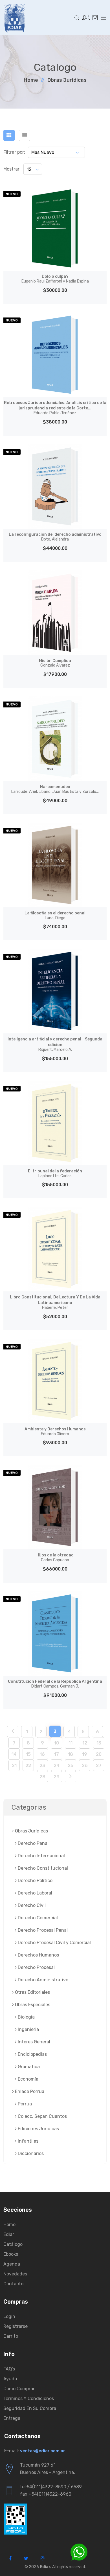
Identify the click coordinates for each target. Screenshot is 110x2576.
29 (57, 1777)
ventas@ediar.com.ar (43, 2451)
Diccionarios (30, 2153)
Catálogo (13, 2244)
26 (85, 1766)
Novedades (15, 2274)
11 (71, 1743)
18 (71, 1754)
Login (9, 2316)
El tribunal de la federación (55, 1174)
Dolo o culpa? (55, 279)
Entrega (12, 2418)
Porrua (24, 2104)
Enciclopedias (32, 2054)
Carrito (11, 2336)
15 (28, 1754)
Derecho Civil (31, 1905)
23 (42, 1766)
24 (57, 1766)
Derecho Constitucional (42, 1868)
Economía (27, 2079)
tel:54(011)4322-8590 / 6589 (51, 2487)
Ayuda (10, 2379)
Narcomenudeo (55, 789)
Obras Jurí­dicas (67, 80)
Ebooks (11, 2254)
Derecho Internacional (41, 1856)
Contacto (13, 2284)
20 (99, 1754)
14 (14, 1754)
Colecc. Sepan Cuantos (42, 2116)
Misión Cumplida (55, 663)
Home (31, 80)
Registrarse (16, 2326)
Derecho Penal (33, 1843)
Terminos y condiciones (29, 2399)
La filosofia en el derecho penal (55, 916)
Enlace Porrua (29, 2091)
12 (85, 1743)
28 (42, 1777)
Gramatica (28, 2067)
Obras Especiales (32, 2005)
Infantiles (27, 2141)
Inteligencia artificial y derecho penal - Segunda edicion (55, 1044)
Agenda (12, 2264)
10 (57, 1743)
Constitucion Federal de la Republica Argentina (55, 1684)
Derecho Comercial (37, 1918)
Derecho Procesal (36, 1967)
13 (99, 1743)
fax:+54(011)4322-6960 (46, 2494)
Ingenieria (28, 2029)
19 (85, 1754)
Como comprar (19, 2389)
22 (28, 1766)
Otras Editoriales (32, 1992)
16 (42, 1754)
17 (57, 1754)
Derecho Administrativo (42, 1980)
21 (14, 1766)
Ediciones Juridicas (38, 2129)
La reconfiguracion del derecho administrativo (55, 537)
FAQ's (9, 2369)
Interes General (33, 2042)
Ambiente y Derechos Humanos (55, 1432)
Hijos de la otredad (55, 1558)
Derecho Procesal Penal (42, 1930)
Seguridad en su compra (30, 2408)
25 (71, 1766)
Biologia (26, 2017)
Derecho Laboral (34, 1893)
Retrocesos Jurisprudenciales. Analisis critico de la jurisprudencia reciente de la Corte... (55, 408)
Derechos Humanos (38, 1955)
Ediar (9, 2234)
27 (99, 1766)
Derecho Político (35, 1881)
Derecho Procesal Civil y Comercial (54, 1943)
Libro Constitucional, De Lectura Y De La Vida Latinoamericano (55, 1302)
